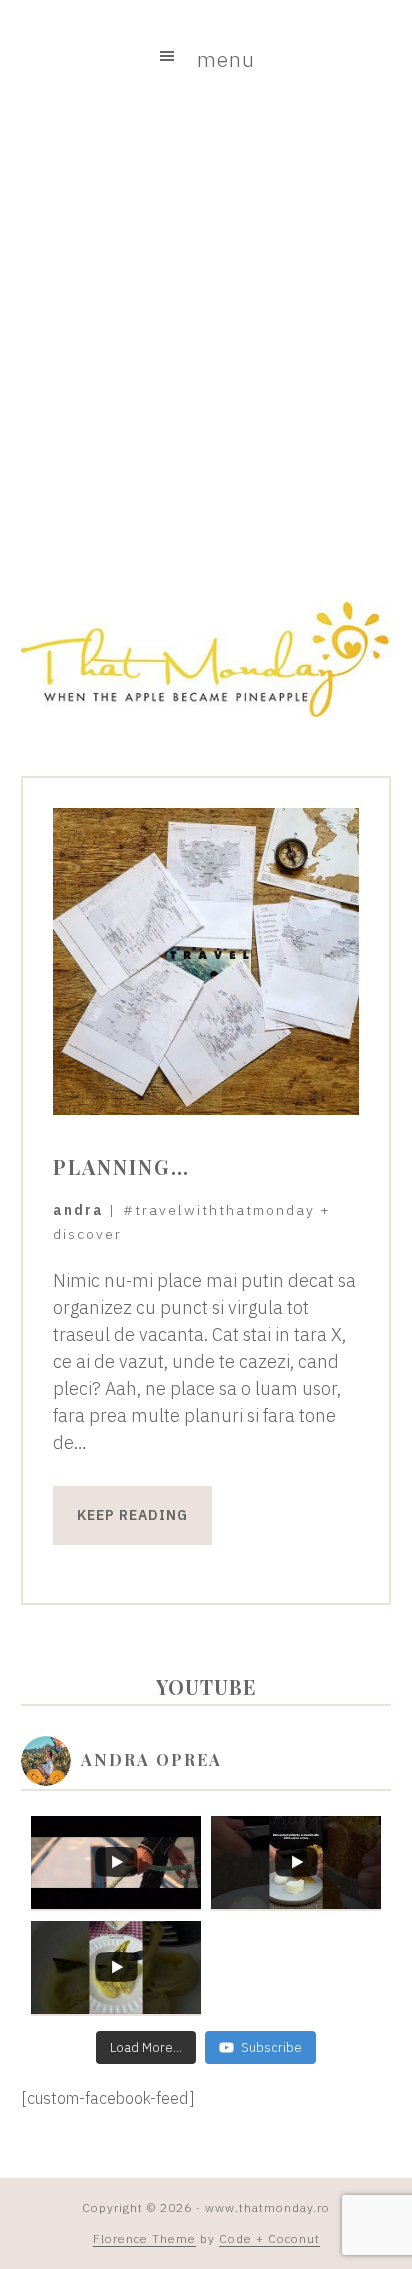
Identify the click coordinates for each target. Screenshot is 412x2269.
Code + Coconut (269, 2238)
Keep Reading (132, 1515)
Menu (226, 59)
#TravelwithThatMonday (219, 1210)
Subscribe (271, 2047)
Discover (87, 1234)
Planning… (121, 1166)
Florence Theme (144, 2238)
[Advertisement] (206, 345)
